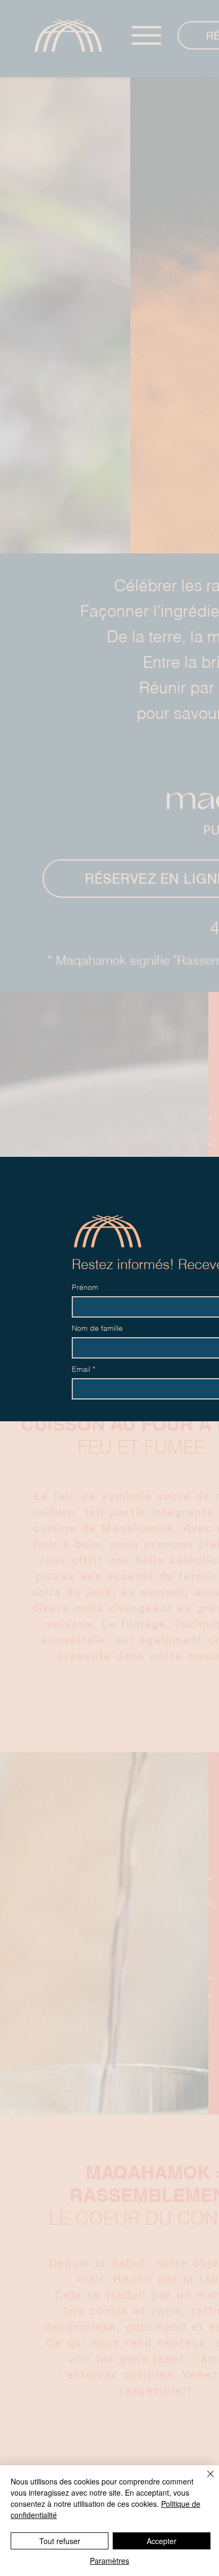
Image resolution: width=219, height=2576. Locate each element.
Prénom (85, 1287)
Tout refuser (60, 2541)
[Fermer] (204, 2480)
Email (83, 1369)
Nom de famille (97, 1328)
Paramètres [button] (109, 2561)
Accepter (162, 2541)
